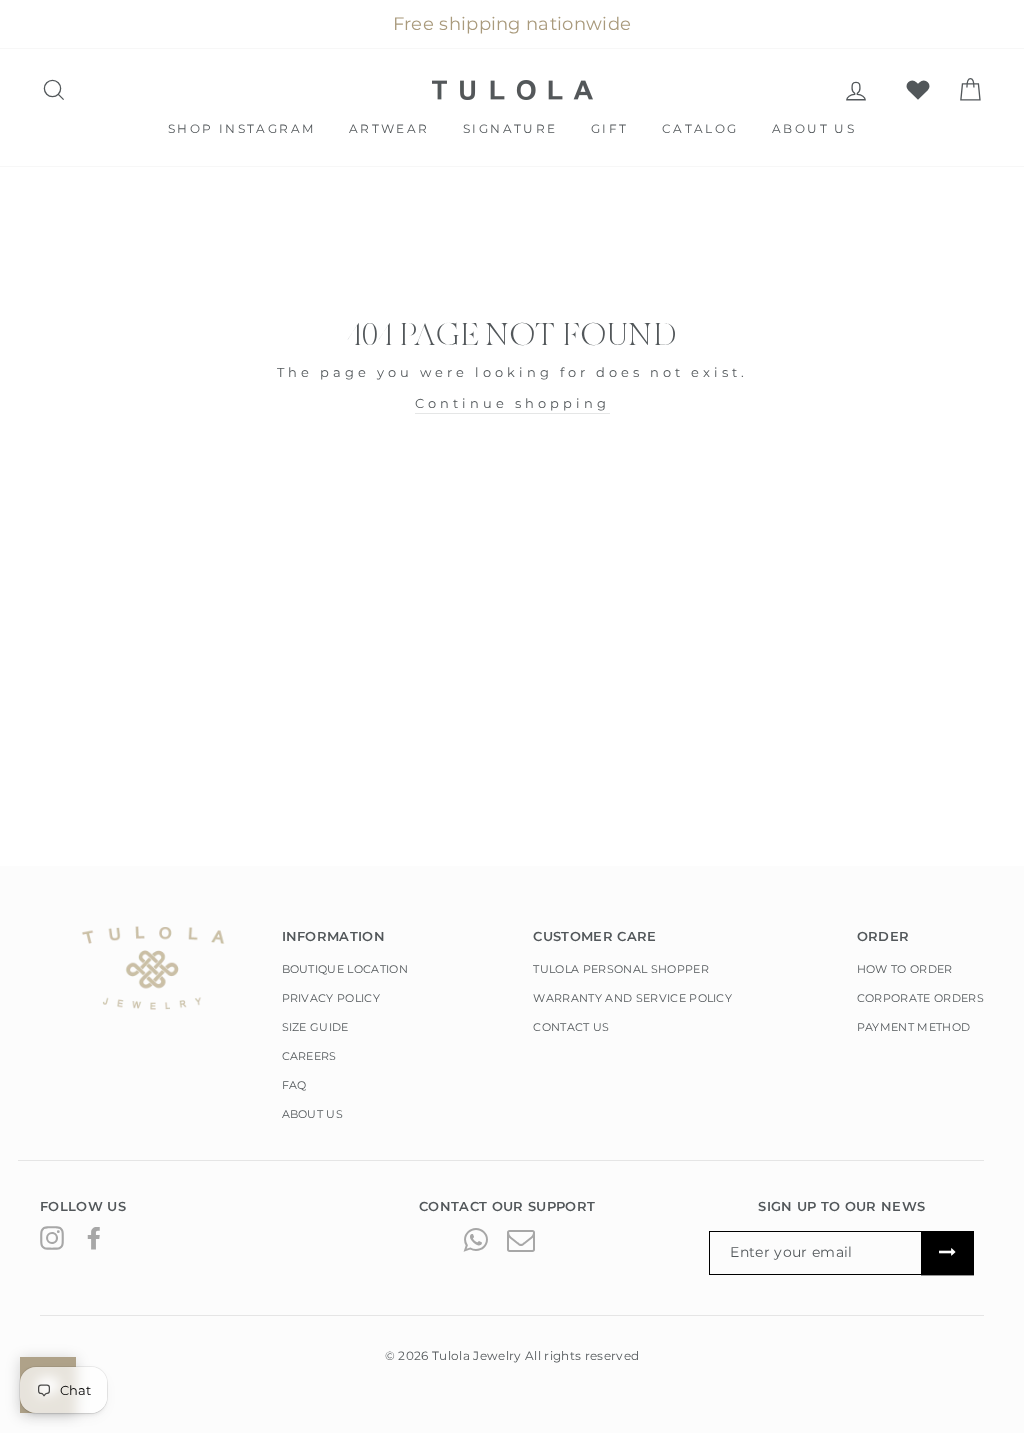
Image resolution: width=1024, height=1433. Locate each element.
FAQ (294, 1085)
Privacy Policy (331, 998)
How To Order (905, 969)
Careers (309, 1056)
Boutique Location (345, 969)
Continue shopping (512, 403)
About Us (814, 128)
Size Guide (315, 1027)
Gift (610, 128)
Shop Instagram (242, 128)
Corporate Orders (920, 998)
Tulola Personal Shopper (620, 969)
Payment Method (914, 1027)
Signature (510, 128)
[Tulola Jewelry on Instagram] (52, 1238)
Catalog (700, 128)
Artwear (389, 128)
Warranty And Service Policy (632, 998)
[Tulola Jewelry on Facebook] (94, 1238)
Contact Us (571, 1027)
